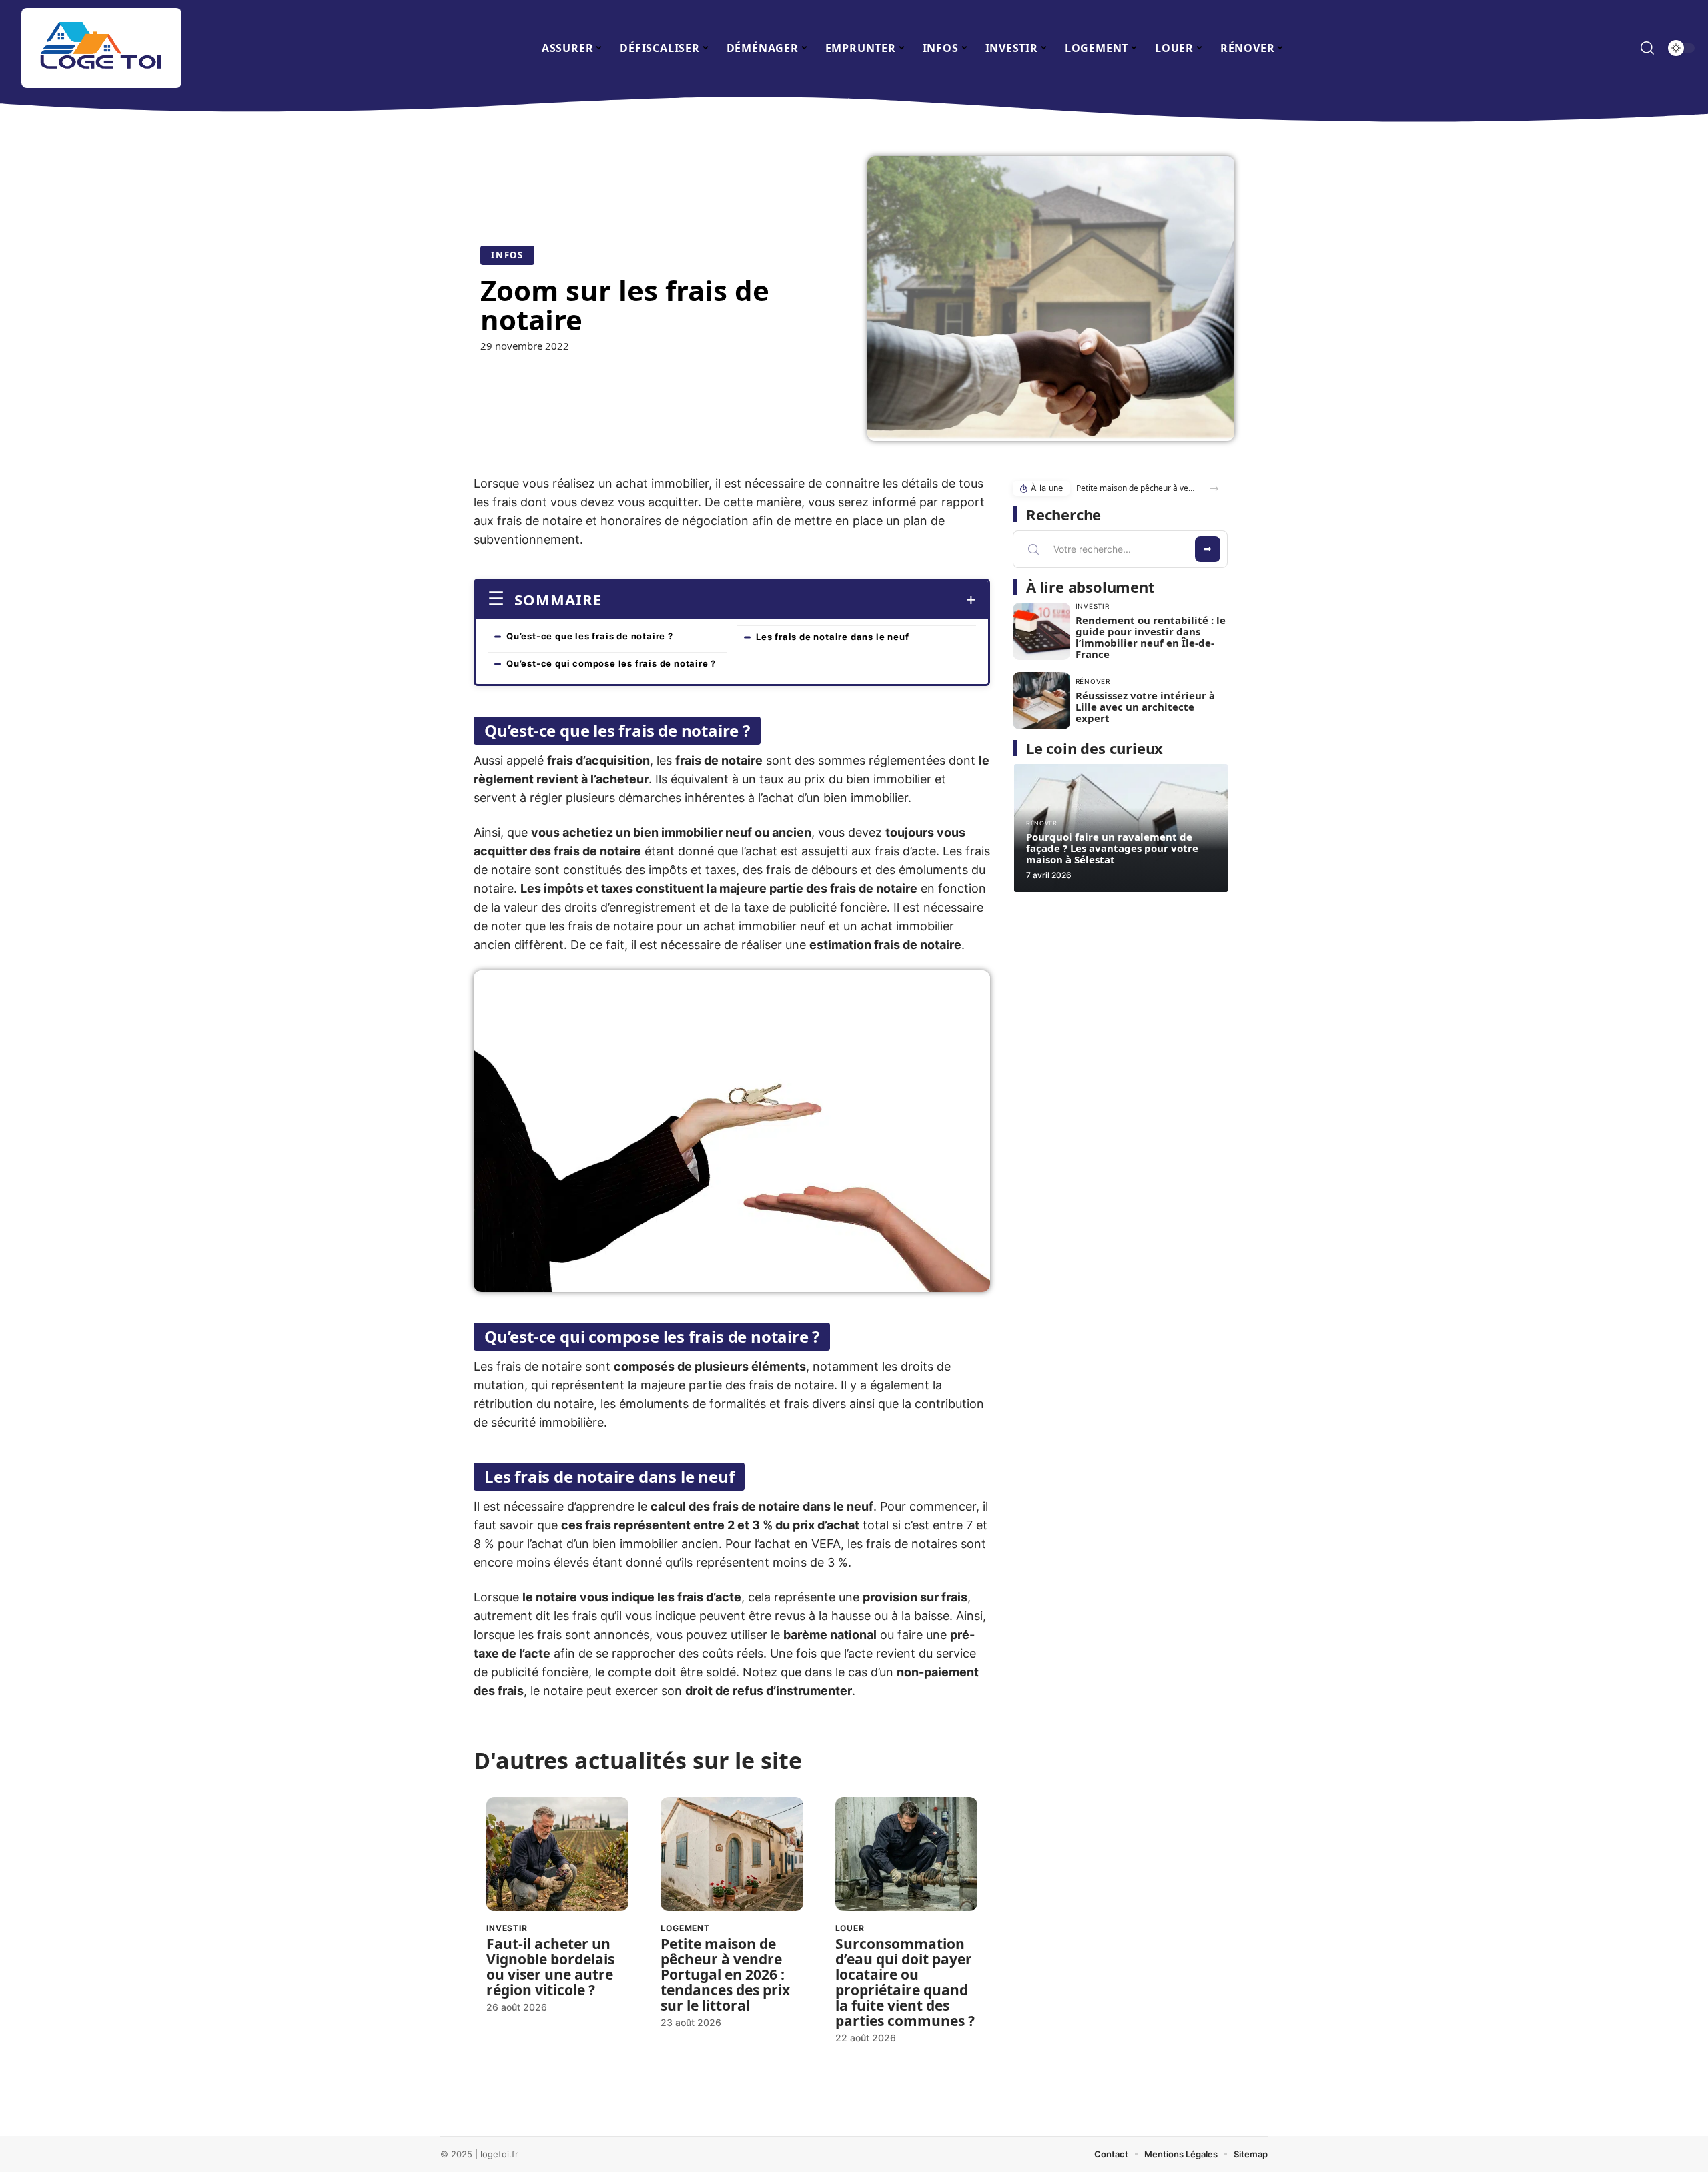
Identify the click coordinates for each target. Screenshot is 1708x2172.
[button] (1214, 489)
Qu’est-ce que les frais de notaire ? (590, 636)
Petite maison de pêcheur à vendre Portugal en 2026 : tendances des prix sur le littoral (725, 1974)
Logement (685, 1928)
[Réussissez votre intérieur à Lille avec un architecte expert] (1041, 701)
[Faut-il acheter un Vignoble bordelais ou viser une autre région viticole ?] (557, 1854)
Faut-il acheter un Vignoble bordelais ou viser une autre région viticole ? (550, 1967)
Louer (850, 1928)
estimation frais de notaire (885, 945)
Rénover (1093, 681)
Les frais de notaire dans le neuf (832, 637)
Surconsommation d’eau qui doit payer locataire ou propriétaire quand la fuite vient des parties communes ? (905, 1982)
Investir (507, 1928)
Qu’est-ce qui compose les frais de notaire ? (611, 663)
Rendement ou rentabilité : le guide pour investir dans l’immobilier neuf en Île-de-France (1151, 637)
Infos (507, 255)
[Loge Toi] (101, 48)
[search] (1647, 48)
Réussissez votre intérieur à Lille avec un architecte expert (1145, 707)
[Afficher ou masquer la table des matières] (789, 600)
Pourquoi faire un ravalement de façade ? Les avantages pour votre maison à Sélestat (1112, 848)
